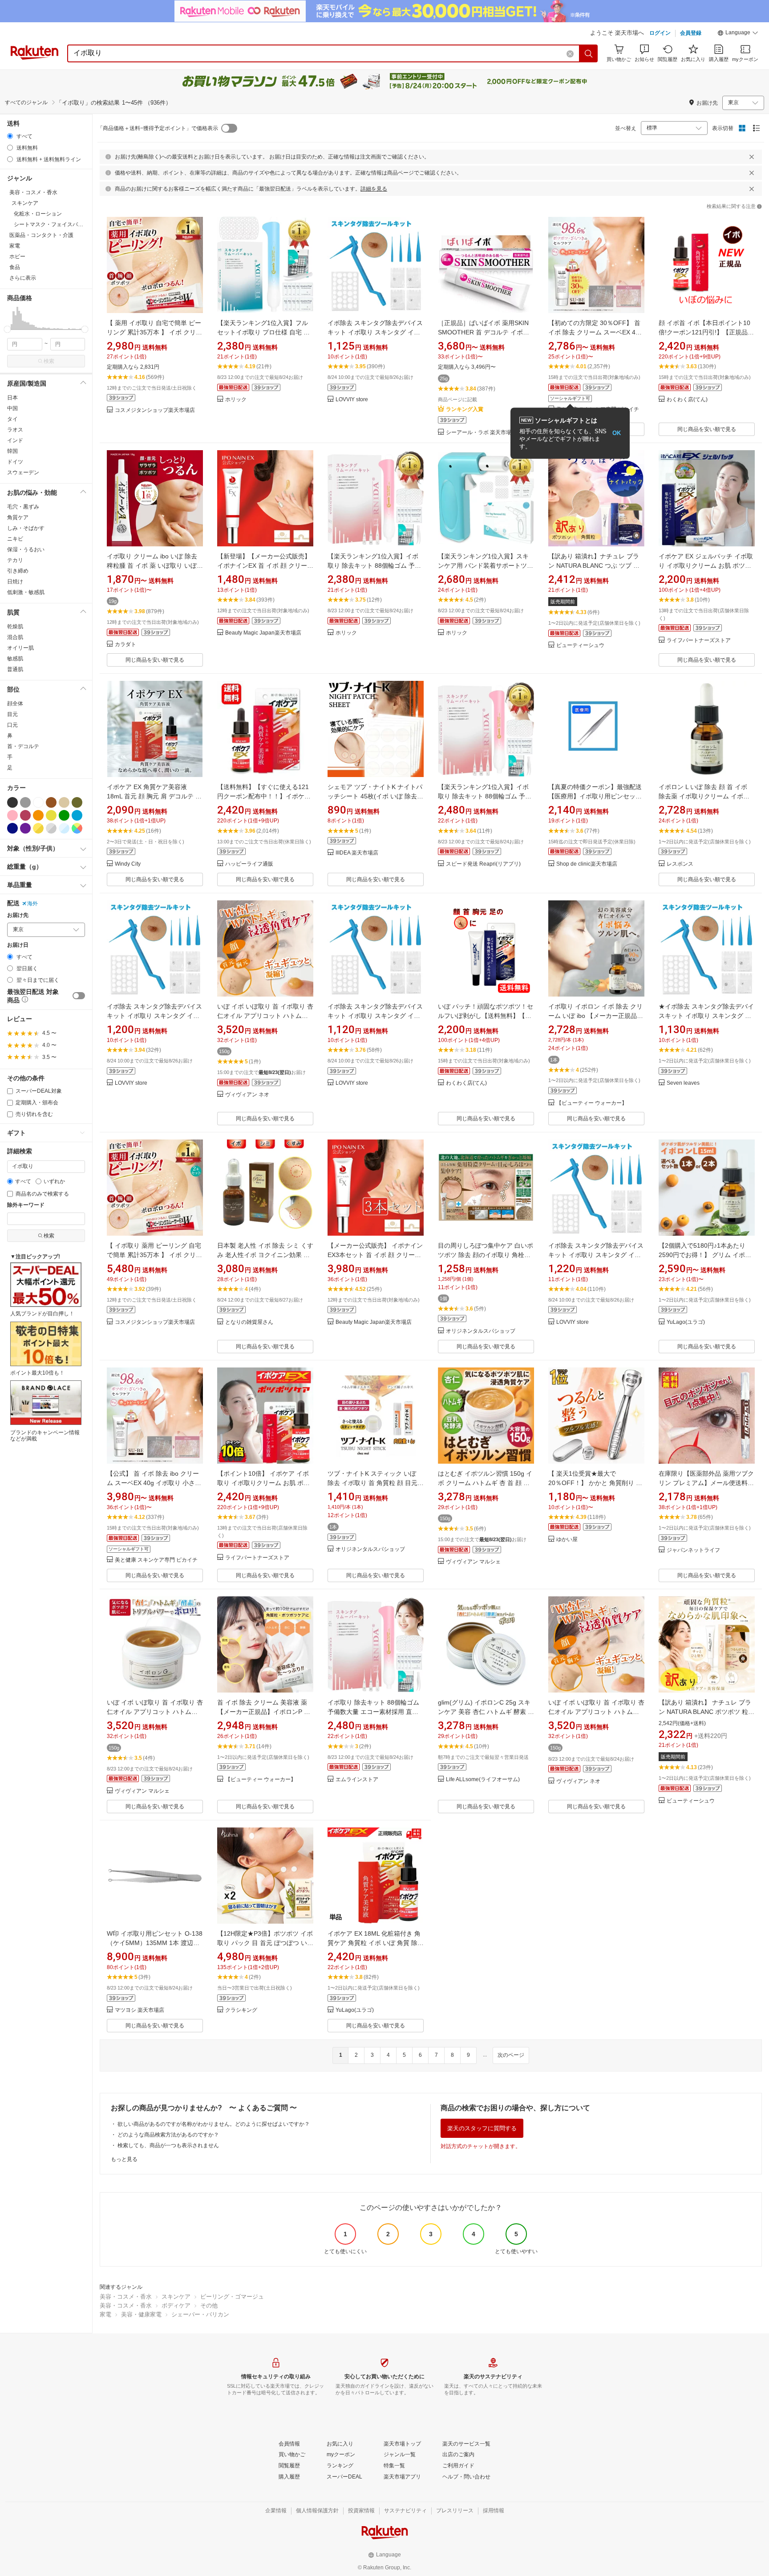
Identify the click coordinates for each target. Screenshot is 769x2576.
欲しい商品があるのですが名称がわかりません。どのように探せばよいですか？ (214, 2124)
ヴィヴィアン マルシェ (473, 1562)
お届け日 (18, 945)
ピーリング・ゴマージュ (232, 2297)
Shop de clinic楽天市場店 (587, 864)
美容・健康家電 (141, 2314)
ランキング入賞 (465, 409)
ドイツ (15, 462)
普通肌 (15, 669)
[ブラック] (12, 802)
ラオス (15, 430)
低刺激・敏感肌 (26, 592)
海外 (32, 903)
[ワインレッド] (25, 815)
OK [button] (617, 433)
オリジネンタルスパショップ (481, 1331)
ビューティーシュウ (580, 645)
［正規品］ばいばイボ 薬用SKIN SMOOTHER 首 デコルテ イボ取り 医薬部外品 (484, 332)
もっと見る (124, 2159)
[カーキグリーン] (77, 802)
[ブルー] (77, 815)
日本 (12, 398)
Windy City (128, 864)
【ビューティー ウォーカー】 (592, 1103)
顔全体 (15, 704)
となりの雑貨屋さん (249, 1322)
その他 (209, 2305)
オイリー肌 (20, 648)
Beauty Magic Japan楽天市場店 (263, 633)
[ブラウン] (51, 802)
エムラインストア (357, 1780)
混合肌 (15, 637)
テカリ (15, 560)
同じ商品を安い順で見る (707, 429)
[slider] (7, 329)
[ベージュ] (64, 802)
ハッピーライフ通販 (249, 864)
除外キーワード (26, 1205)
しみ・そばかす (26, 528)
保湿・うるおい (26, 549)
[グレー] (25, 802)
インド (15, 440)
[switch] (79, 996)
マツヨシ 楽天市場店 (140, 2010)
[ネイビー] (12, 828)
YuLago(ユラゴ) (686, 1322)
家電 (105, 2314)
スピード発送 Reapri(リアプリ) (483, 864)
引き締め (18, 571)
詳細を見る (374, 189)
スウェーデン (23, 472)
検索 (49, 361)
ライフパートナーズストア (699, 641)
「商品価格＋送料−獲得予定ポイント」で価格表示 (158, 128)
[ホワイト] (38, 802)
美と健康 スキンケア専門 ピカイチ (156, 1560)
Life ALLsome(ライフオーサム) (483, 1780)
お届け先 (18, 915)
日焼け (15, 582)
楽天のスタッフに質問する (482, 2128)
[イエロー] (51, 815)
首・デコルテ (23, 746)
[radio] (10, 136)
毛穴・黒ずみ (23, 507)
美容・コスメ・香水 (126, 2297)
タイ (12, 419)
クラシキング (241, 2010)
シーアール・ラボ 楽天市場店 (481, 433)
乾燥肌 (15, 627)
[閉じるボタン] (752, 157)
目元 (12, 714)
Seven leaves (683, 1083)
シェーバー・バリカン (200, 2314)
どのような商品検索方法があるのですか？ (168, 2135)
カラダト (125, 645)
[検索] (589, 53)
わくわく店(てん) (687, 400)
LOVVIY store (352, 400)
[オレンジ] (38, 815)
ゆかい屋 (567, 1540)
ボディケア (176, 2305)
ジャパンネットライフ (693, 1550)
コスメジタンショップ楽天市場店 (155, 410)
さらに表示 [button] (23, 278)
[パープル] (25, 828)
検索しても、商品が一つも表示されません (168, 2145)
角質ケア (18, 517)
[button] (738, 34)
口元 (12, 725)
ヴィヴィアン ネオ (247, 1095)
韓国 (12, 451)
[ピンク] (12, 815)
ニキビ (15, 539)
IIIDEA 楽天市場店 (357, 853)
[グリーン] (64, 815)
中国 (12, 408)
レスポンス (680, 864)
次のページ (511, 2055)
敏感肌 (15, 659)
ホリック (236, 400)
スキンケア (176, 2297)
